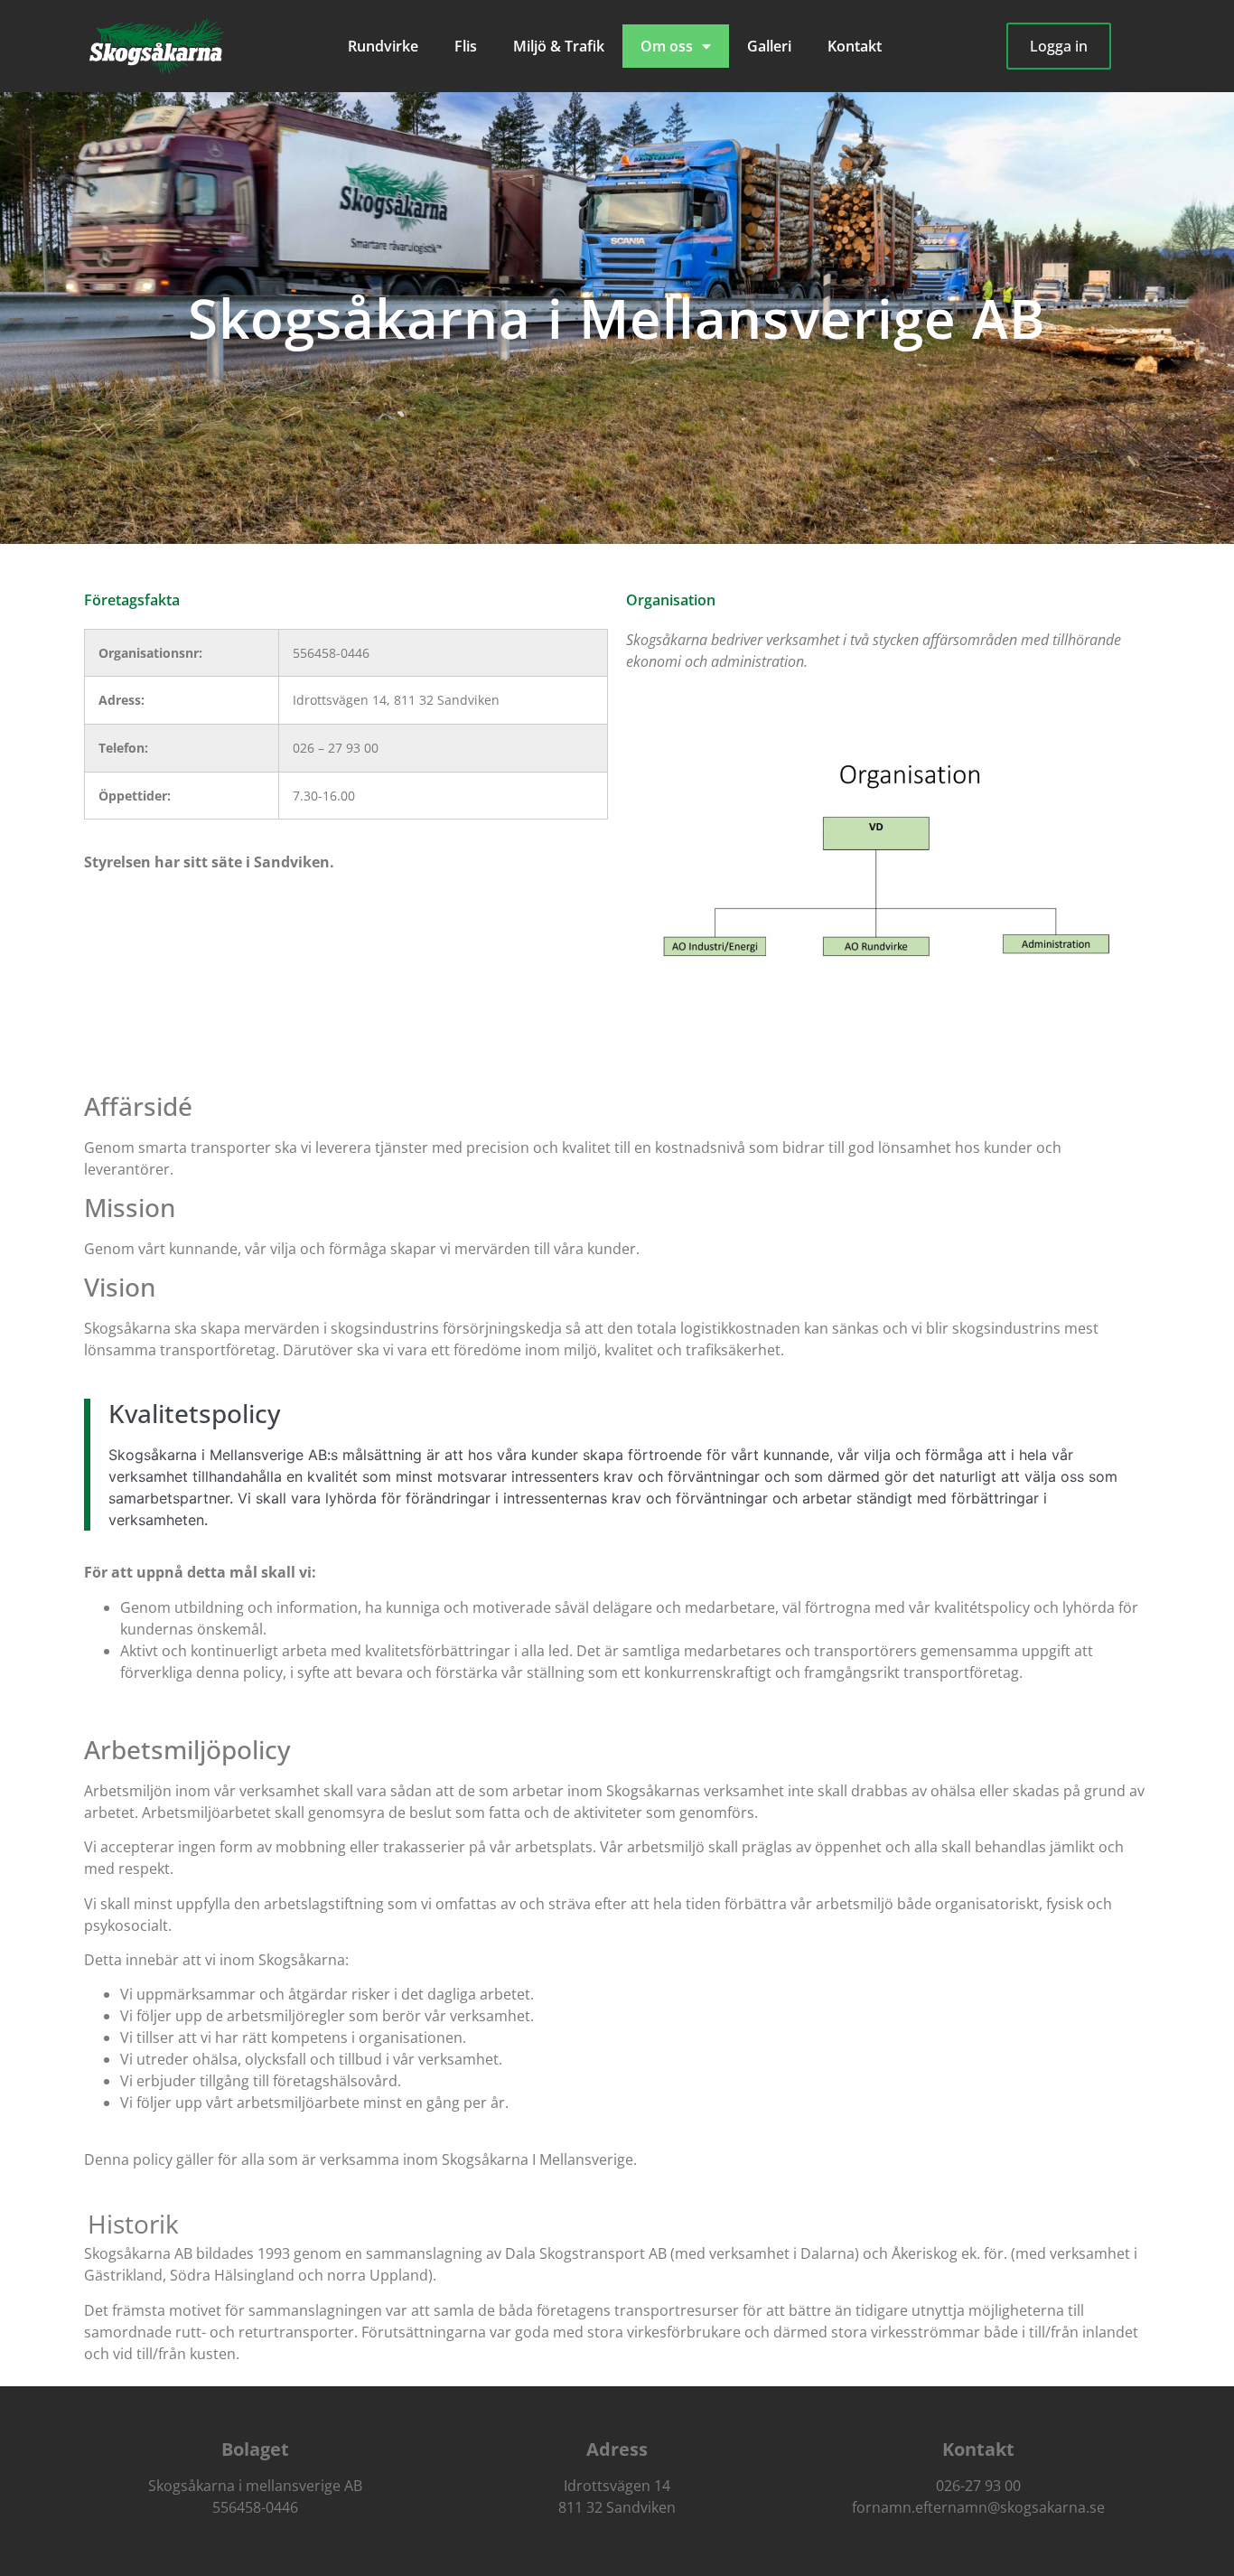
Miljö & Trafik (559, 46)
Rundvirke (383, 46)
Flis (466, 46)
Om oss (667, 46)
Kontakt (855, 46)
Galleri (769, 46)
